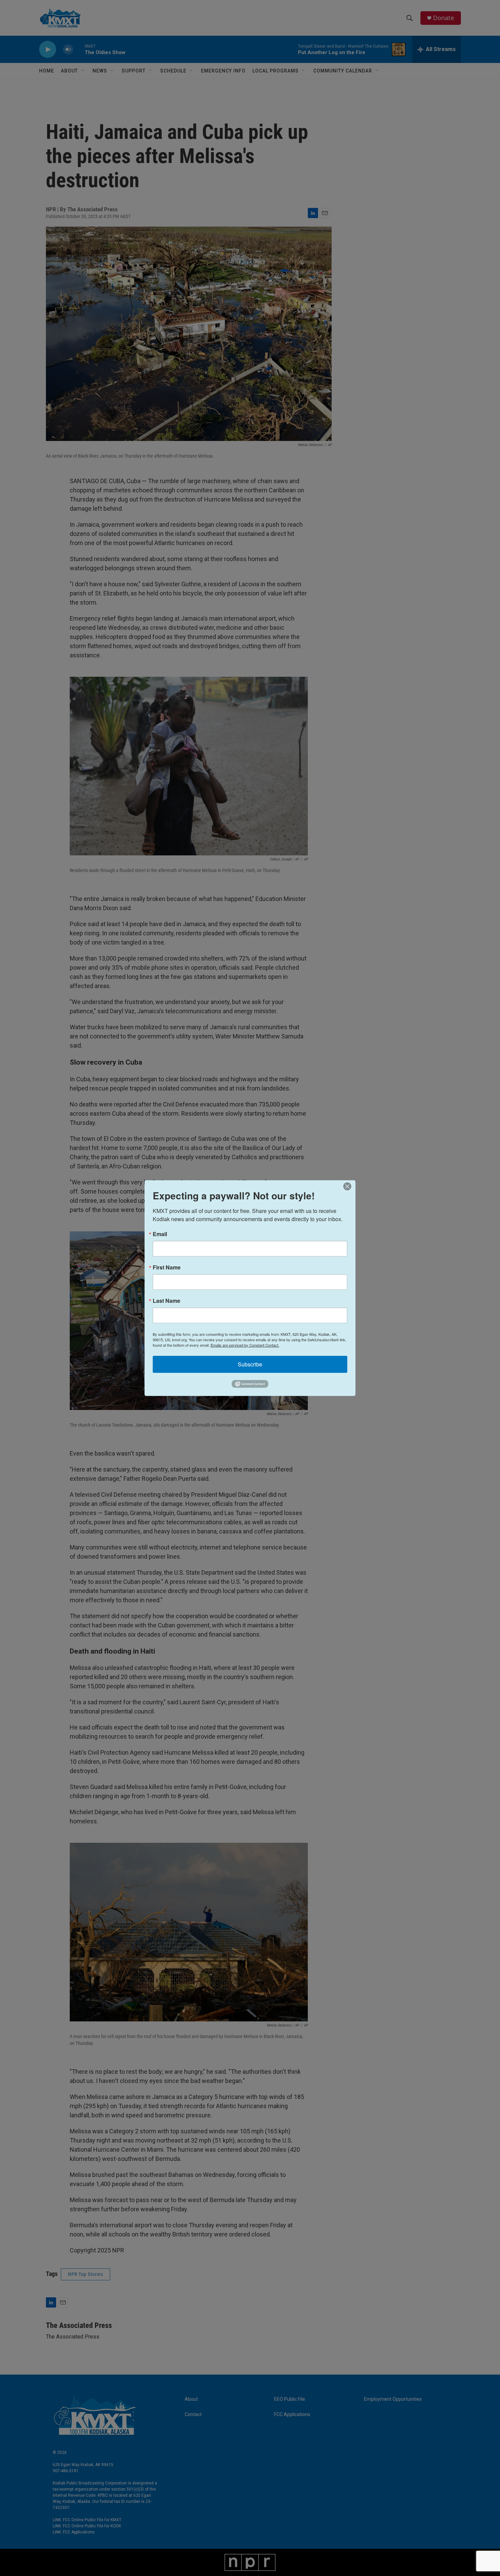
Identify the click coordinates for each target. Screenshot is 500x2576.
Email (160, 1234)
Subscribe (250, 1364)
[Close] (349, 1186)
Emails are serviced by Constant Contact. (245, 1345)
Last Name (166, 1300)
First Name (167, 1267)
